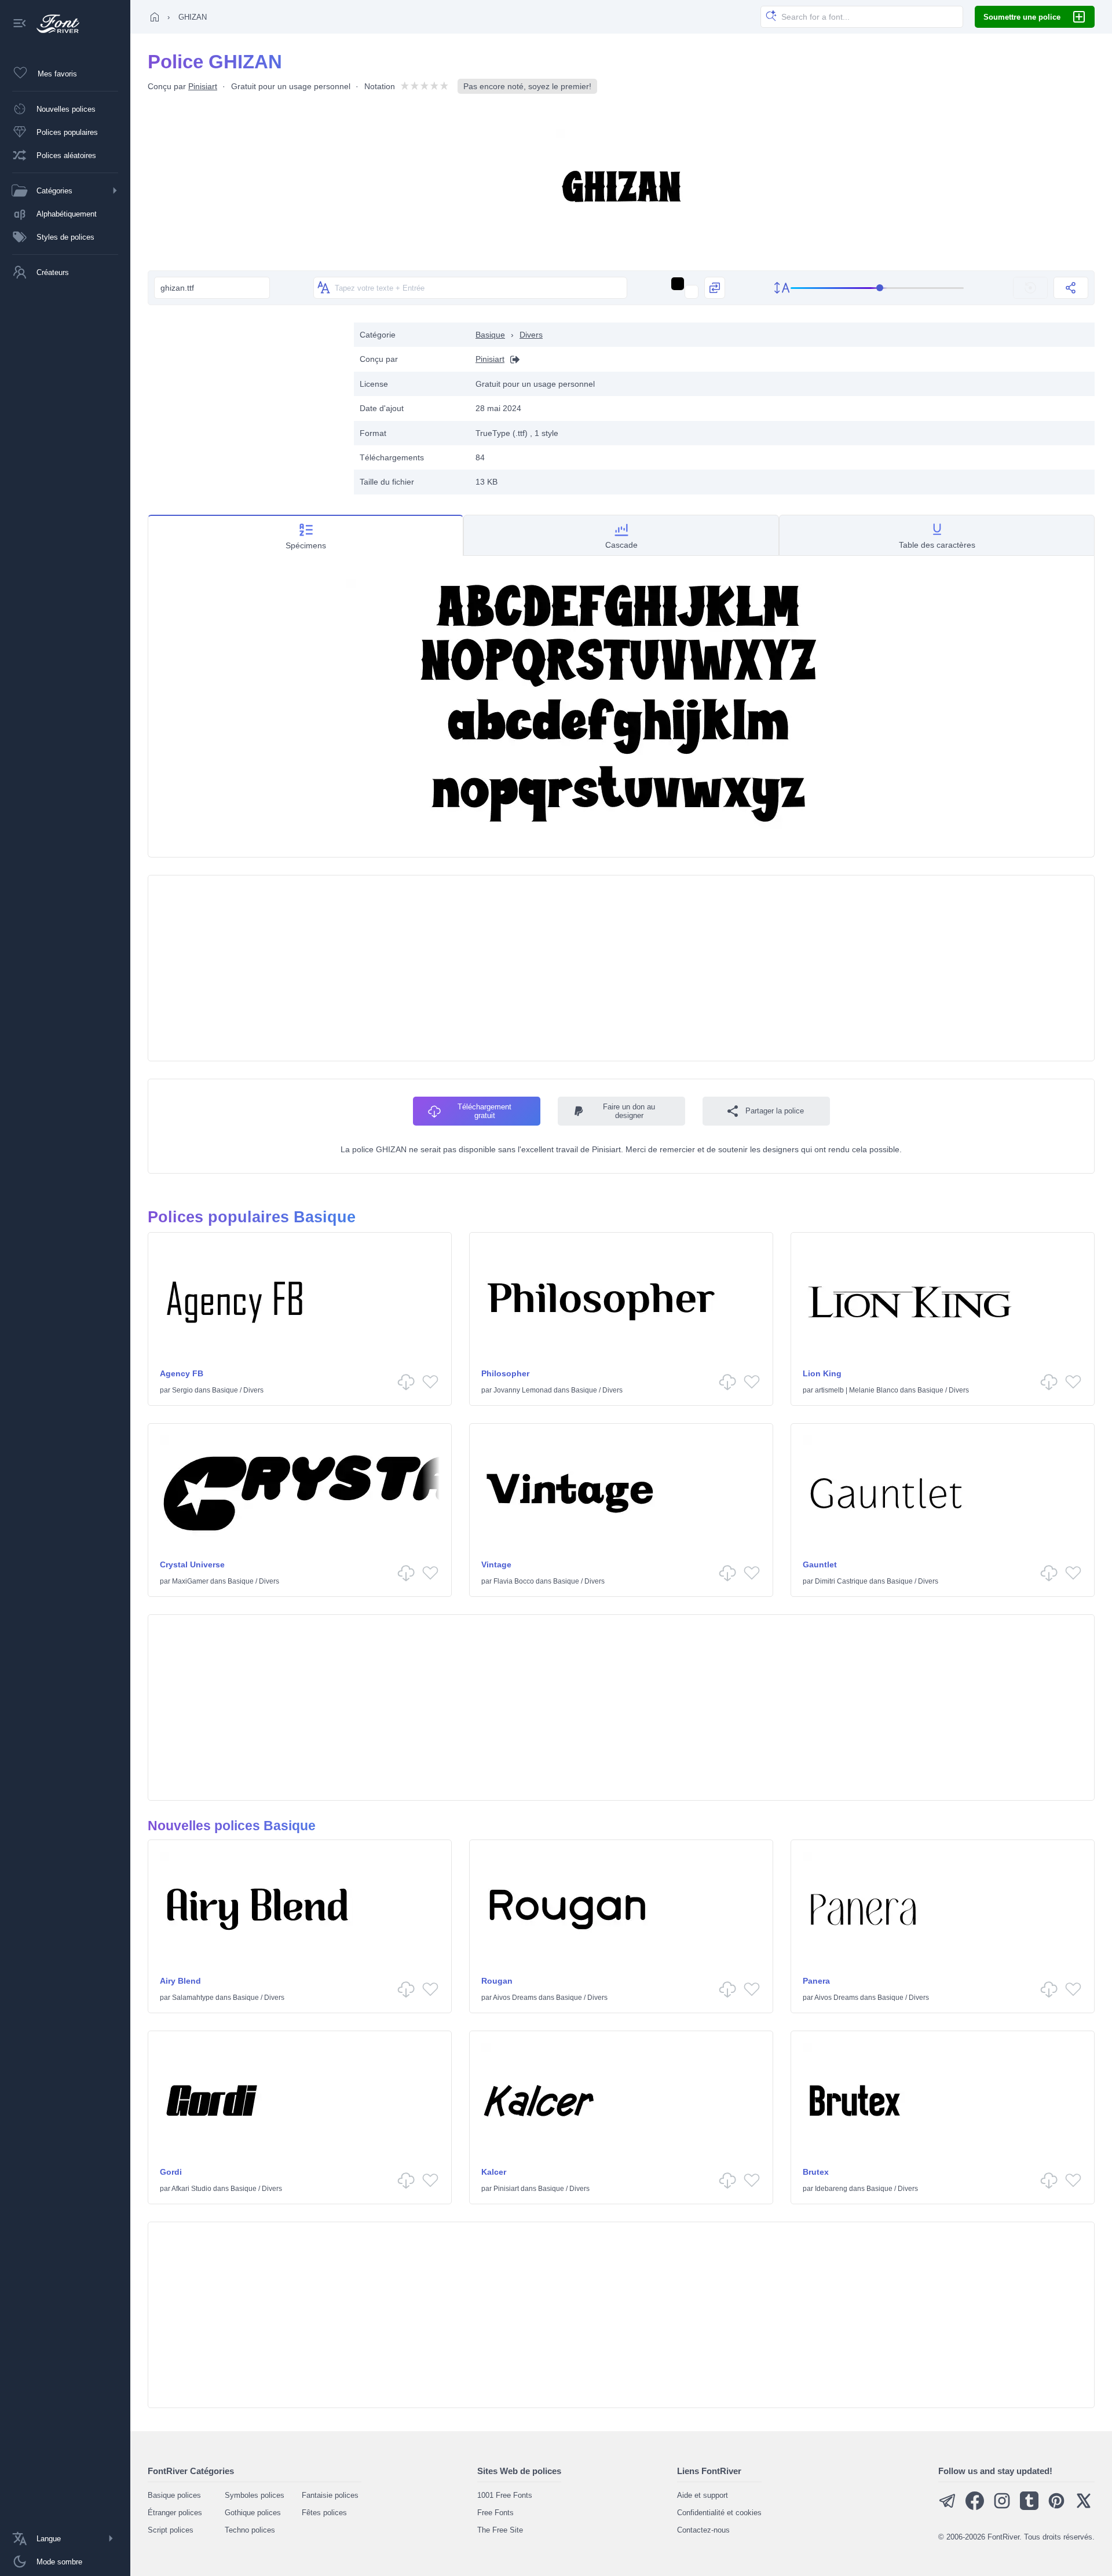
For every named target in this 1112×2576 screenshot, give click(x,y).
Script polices (171, 2530)
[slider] (877, 288)
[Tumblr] (1029, 2507)
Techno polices (250, 2530)
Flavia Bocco (514, 1581)
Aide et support (703, 2495)
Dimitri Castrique (841, 1581)
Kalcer (494, 2172)
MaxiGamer (190, 1581)
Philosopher (505, 1373)
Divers (531, 335)
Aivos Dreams (515, 1998)
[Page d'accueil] (155, 17)
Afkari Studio (191, 2189)
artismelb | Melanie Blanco (857, 1390)
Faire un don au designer (629, 1111)
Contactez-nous (703, 2530)
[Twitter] (1084, 2507)
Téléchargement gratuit (484, 1111)
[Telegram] (948, 2507)
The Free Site (500, 2530)
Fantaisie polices (330, 2495)
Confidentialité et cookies (719, 2513)
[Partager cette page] (1071, 288)
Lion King (822, 1373)
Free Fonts (495, 2513)
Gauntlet (820, 1564)
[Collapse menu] (20, 24)
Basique (490, 335)
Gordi (171, 2172)
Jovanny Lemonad (523, 1390)
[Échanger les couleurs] (715, 288)
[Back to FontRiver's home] (54, 24)
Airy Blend (180, 1981)
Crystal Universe (192, 1564)
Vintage (496, 1564)
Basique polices (174, 2495)
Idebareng (831, 2189)
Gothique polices (253, 2513)
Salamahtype (193, 1998)
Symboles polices (255, 2495)
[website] (512, 359)
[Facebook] (975, 2507)
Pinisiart (203, 86)
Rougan (497, 1981)
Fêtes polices (324, 2513)
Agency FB (182, 1373)
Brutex (816, 2172)
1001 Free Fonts (505, 2495)
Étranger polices (175, 2513)
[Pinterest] (1056, 2507)
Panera (816, 1981)
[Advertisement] (245, 404)
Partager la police (775, 1111)
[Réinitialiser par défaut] (1030, 288)
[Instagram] (1002, 2507)
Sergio (182, 1390)
